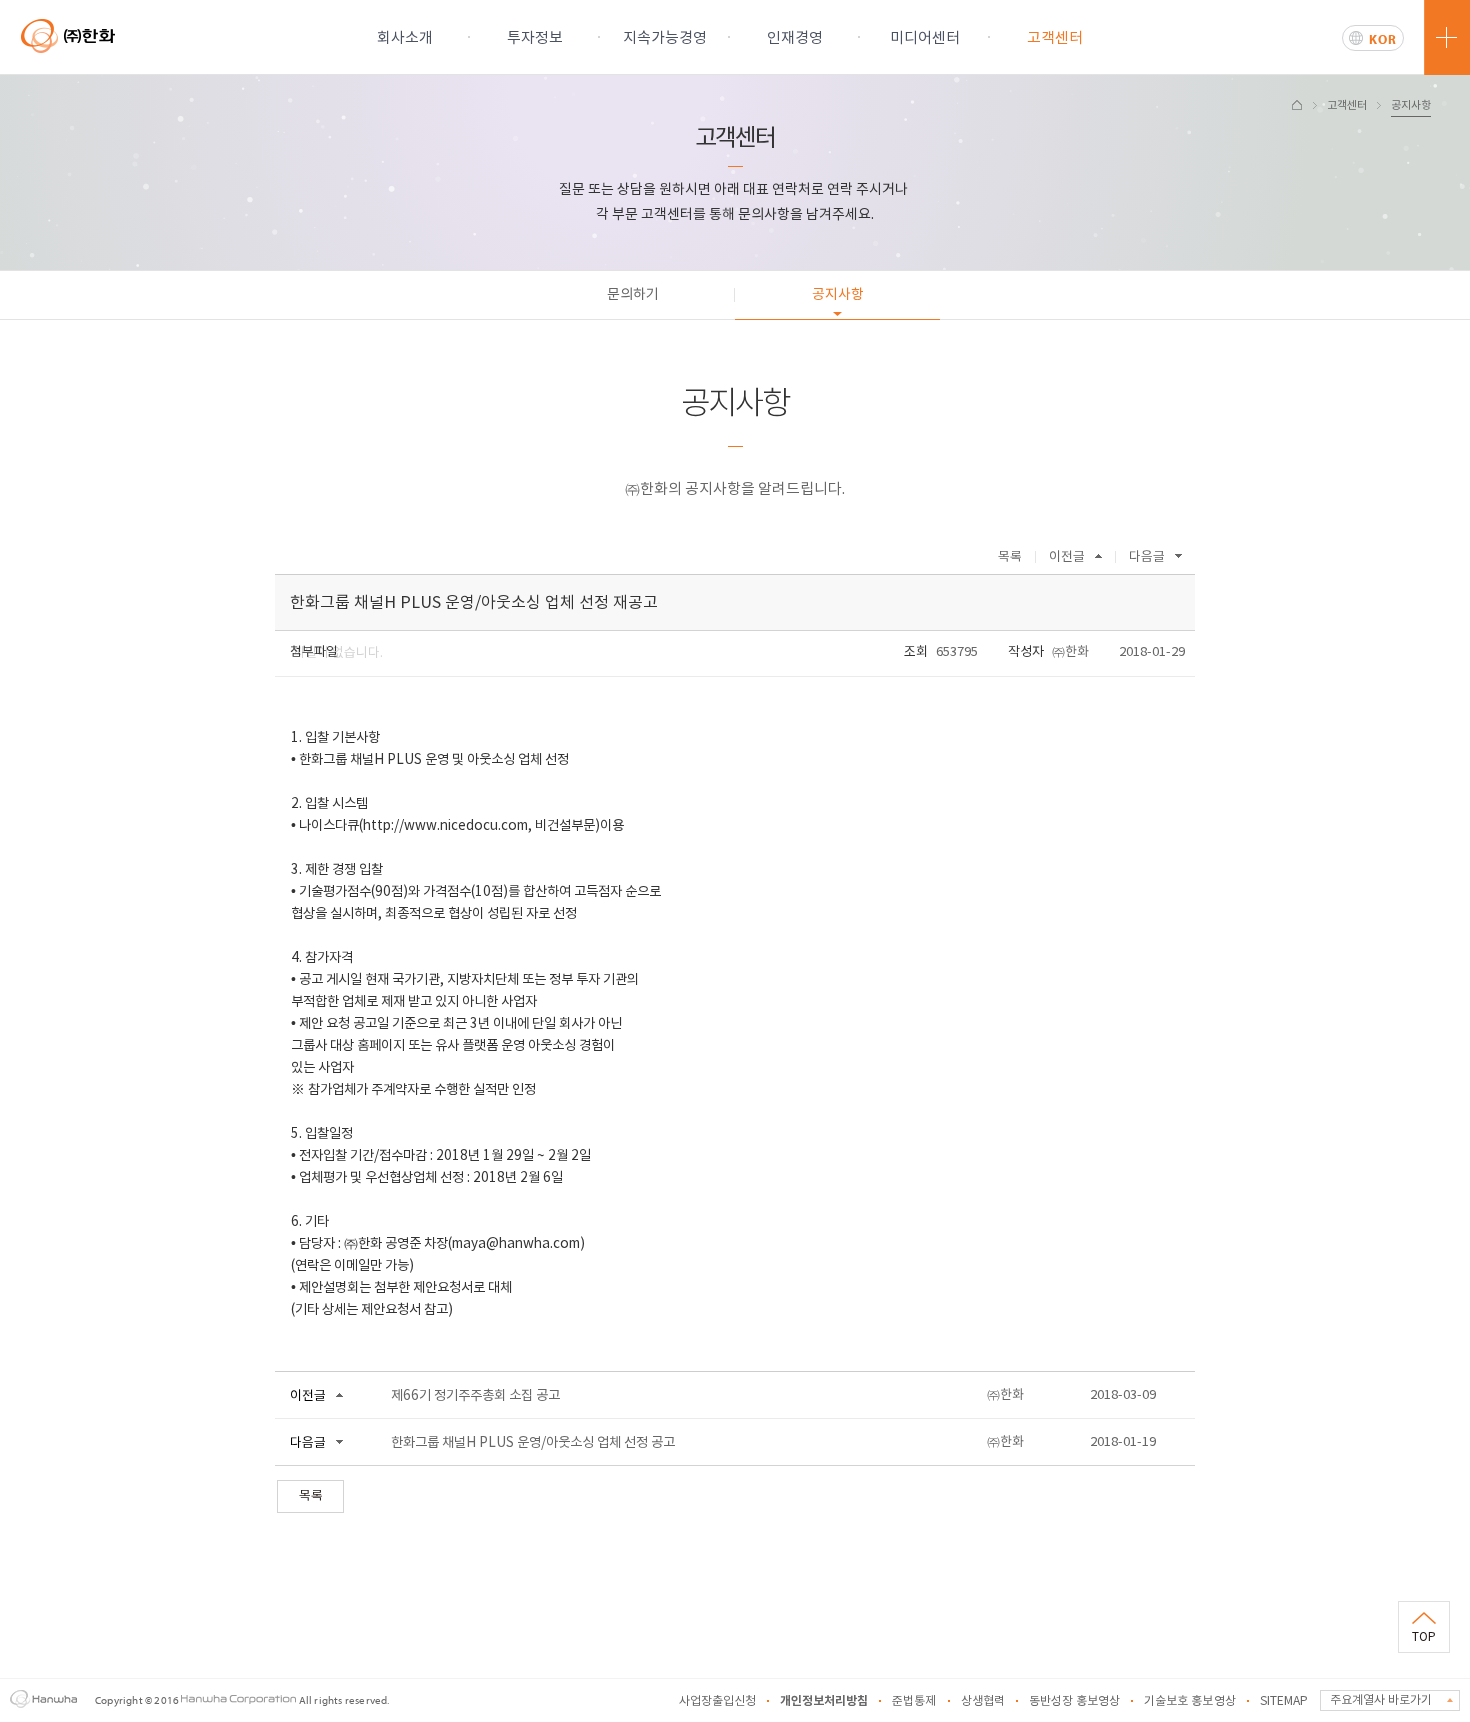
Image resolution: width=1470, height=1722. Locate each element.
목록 (1010, 557)
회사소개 (405, 38)
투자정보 (535, 38)
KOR (1383, 39)
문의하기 (633, 295)
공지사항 (1411, 105)
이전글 (1067, 557)
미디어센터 (925, 38)
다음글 (1147, 557)
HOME (1297, 105)
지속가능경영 (665, 38)
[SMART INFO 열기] (1447, 37)
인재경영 (795, 38)
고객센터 (1055, 38)
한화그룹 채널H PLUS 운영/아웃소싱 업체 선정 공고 (533, 1443)
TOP (1424, 1637)
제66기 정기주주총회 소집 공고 (475, 1396)
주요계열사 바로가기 (1381, 1700)
